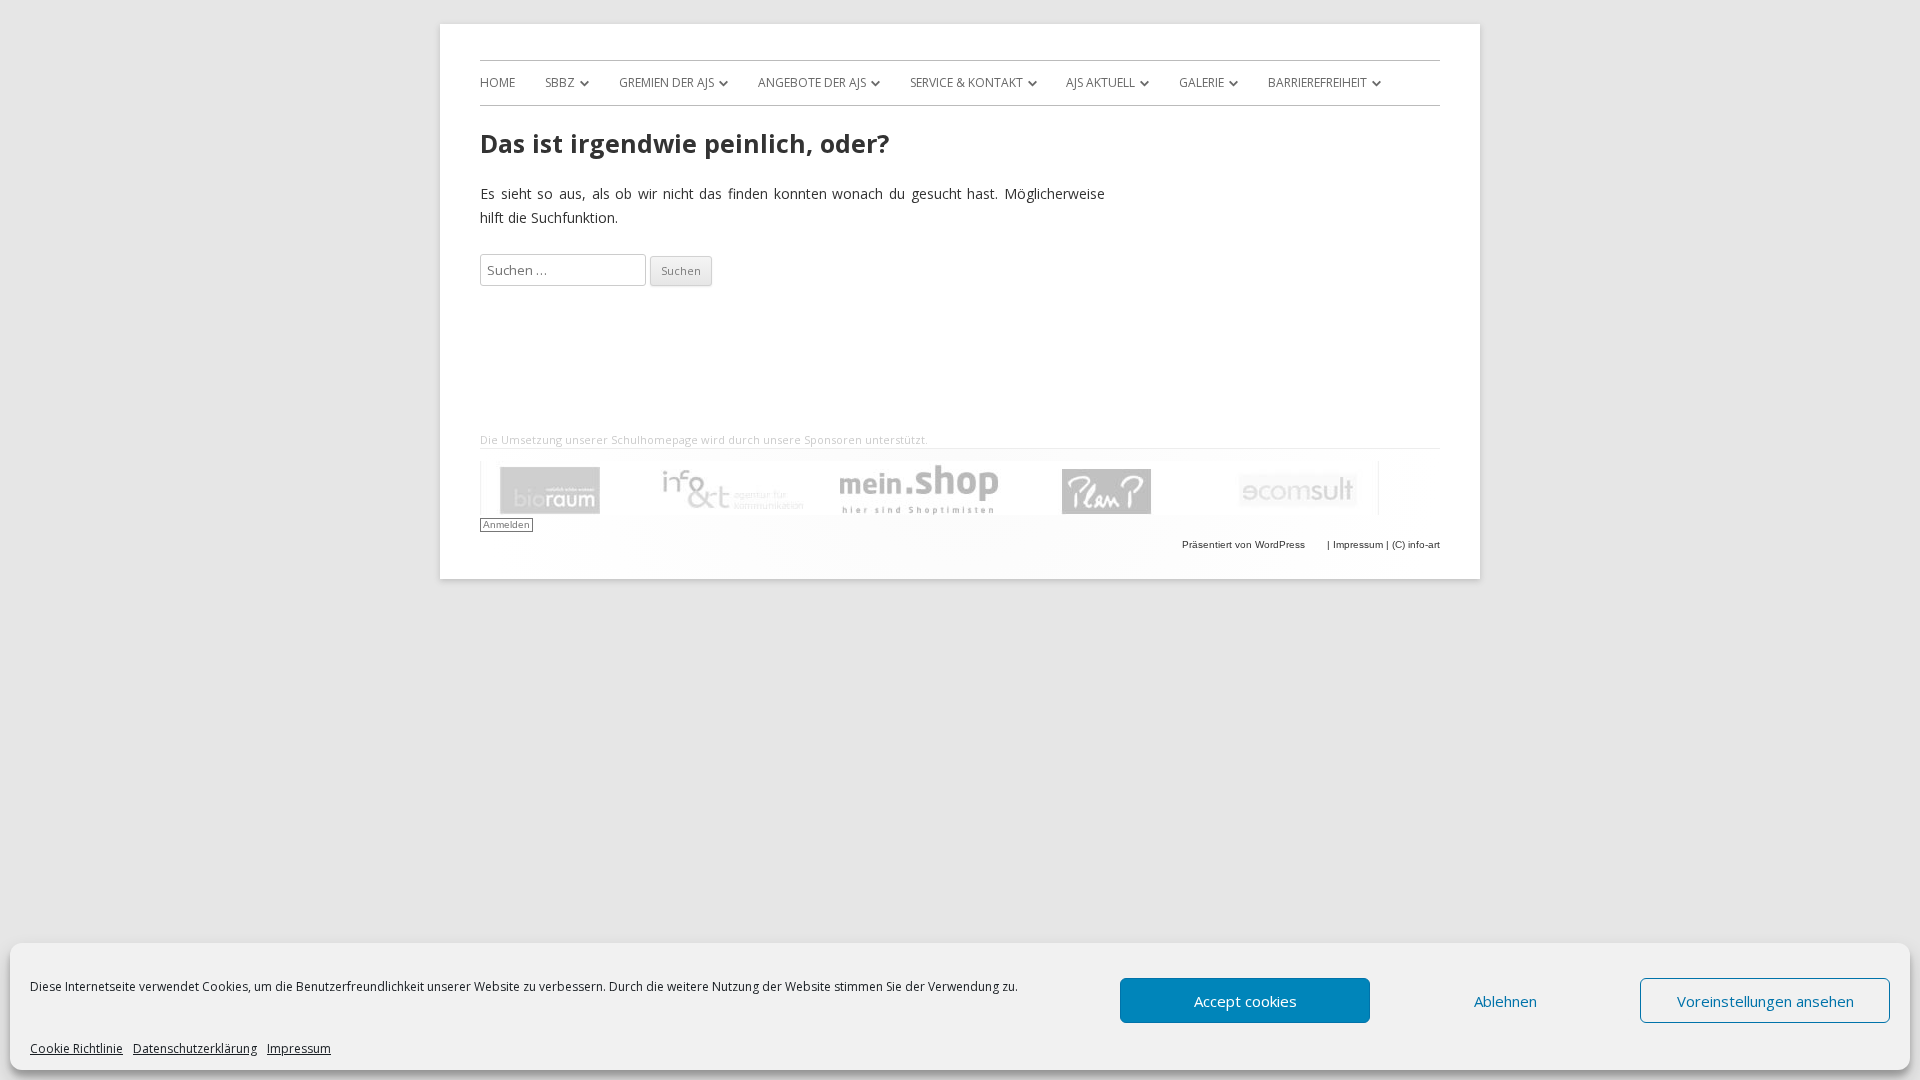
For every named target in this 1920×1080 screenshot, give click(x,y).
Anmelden (506, 524)
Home (497, 82)
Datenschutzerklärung (195, 1049)
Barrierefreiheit (1317, 82)
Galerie (1201, 82)
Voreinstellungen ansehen (1765, 1001)
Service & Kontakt (966, 82)
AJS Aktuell (1100, 82)
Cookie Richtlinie (76, 1049)
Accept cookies (1245, 1001)
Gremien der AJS (666, 82)
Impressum (299, 1049)
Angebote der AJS (812, 82)
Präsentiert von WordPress (1245, 544)
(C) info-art (1416, 544)
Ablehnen (1505, 1001)
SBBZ (560, 82)
